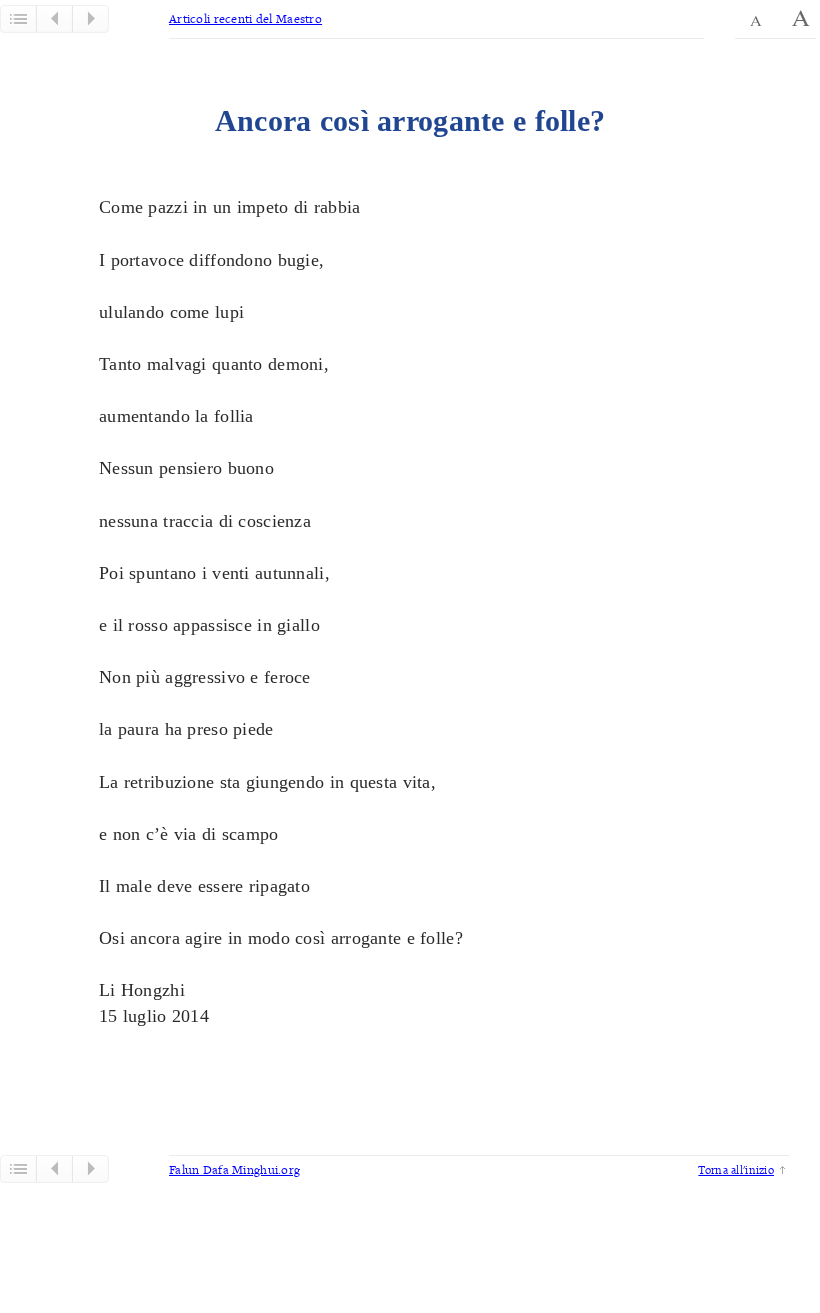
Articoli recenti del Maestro (245, 18)
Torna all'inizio (736, 1169)
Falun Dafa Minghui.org (234, 1169)
